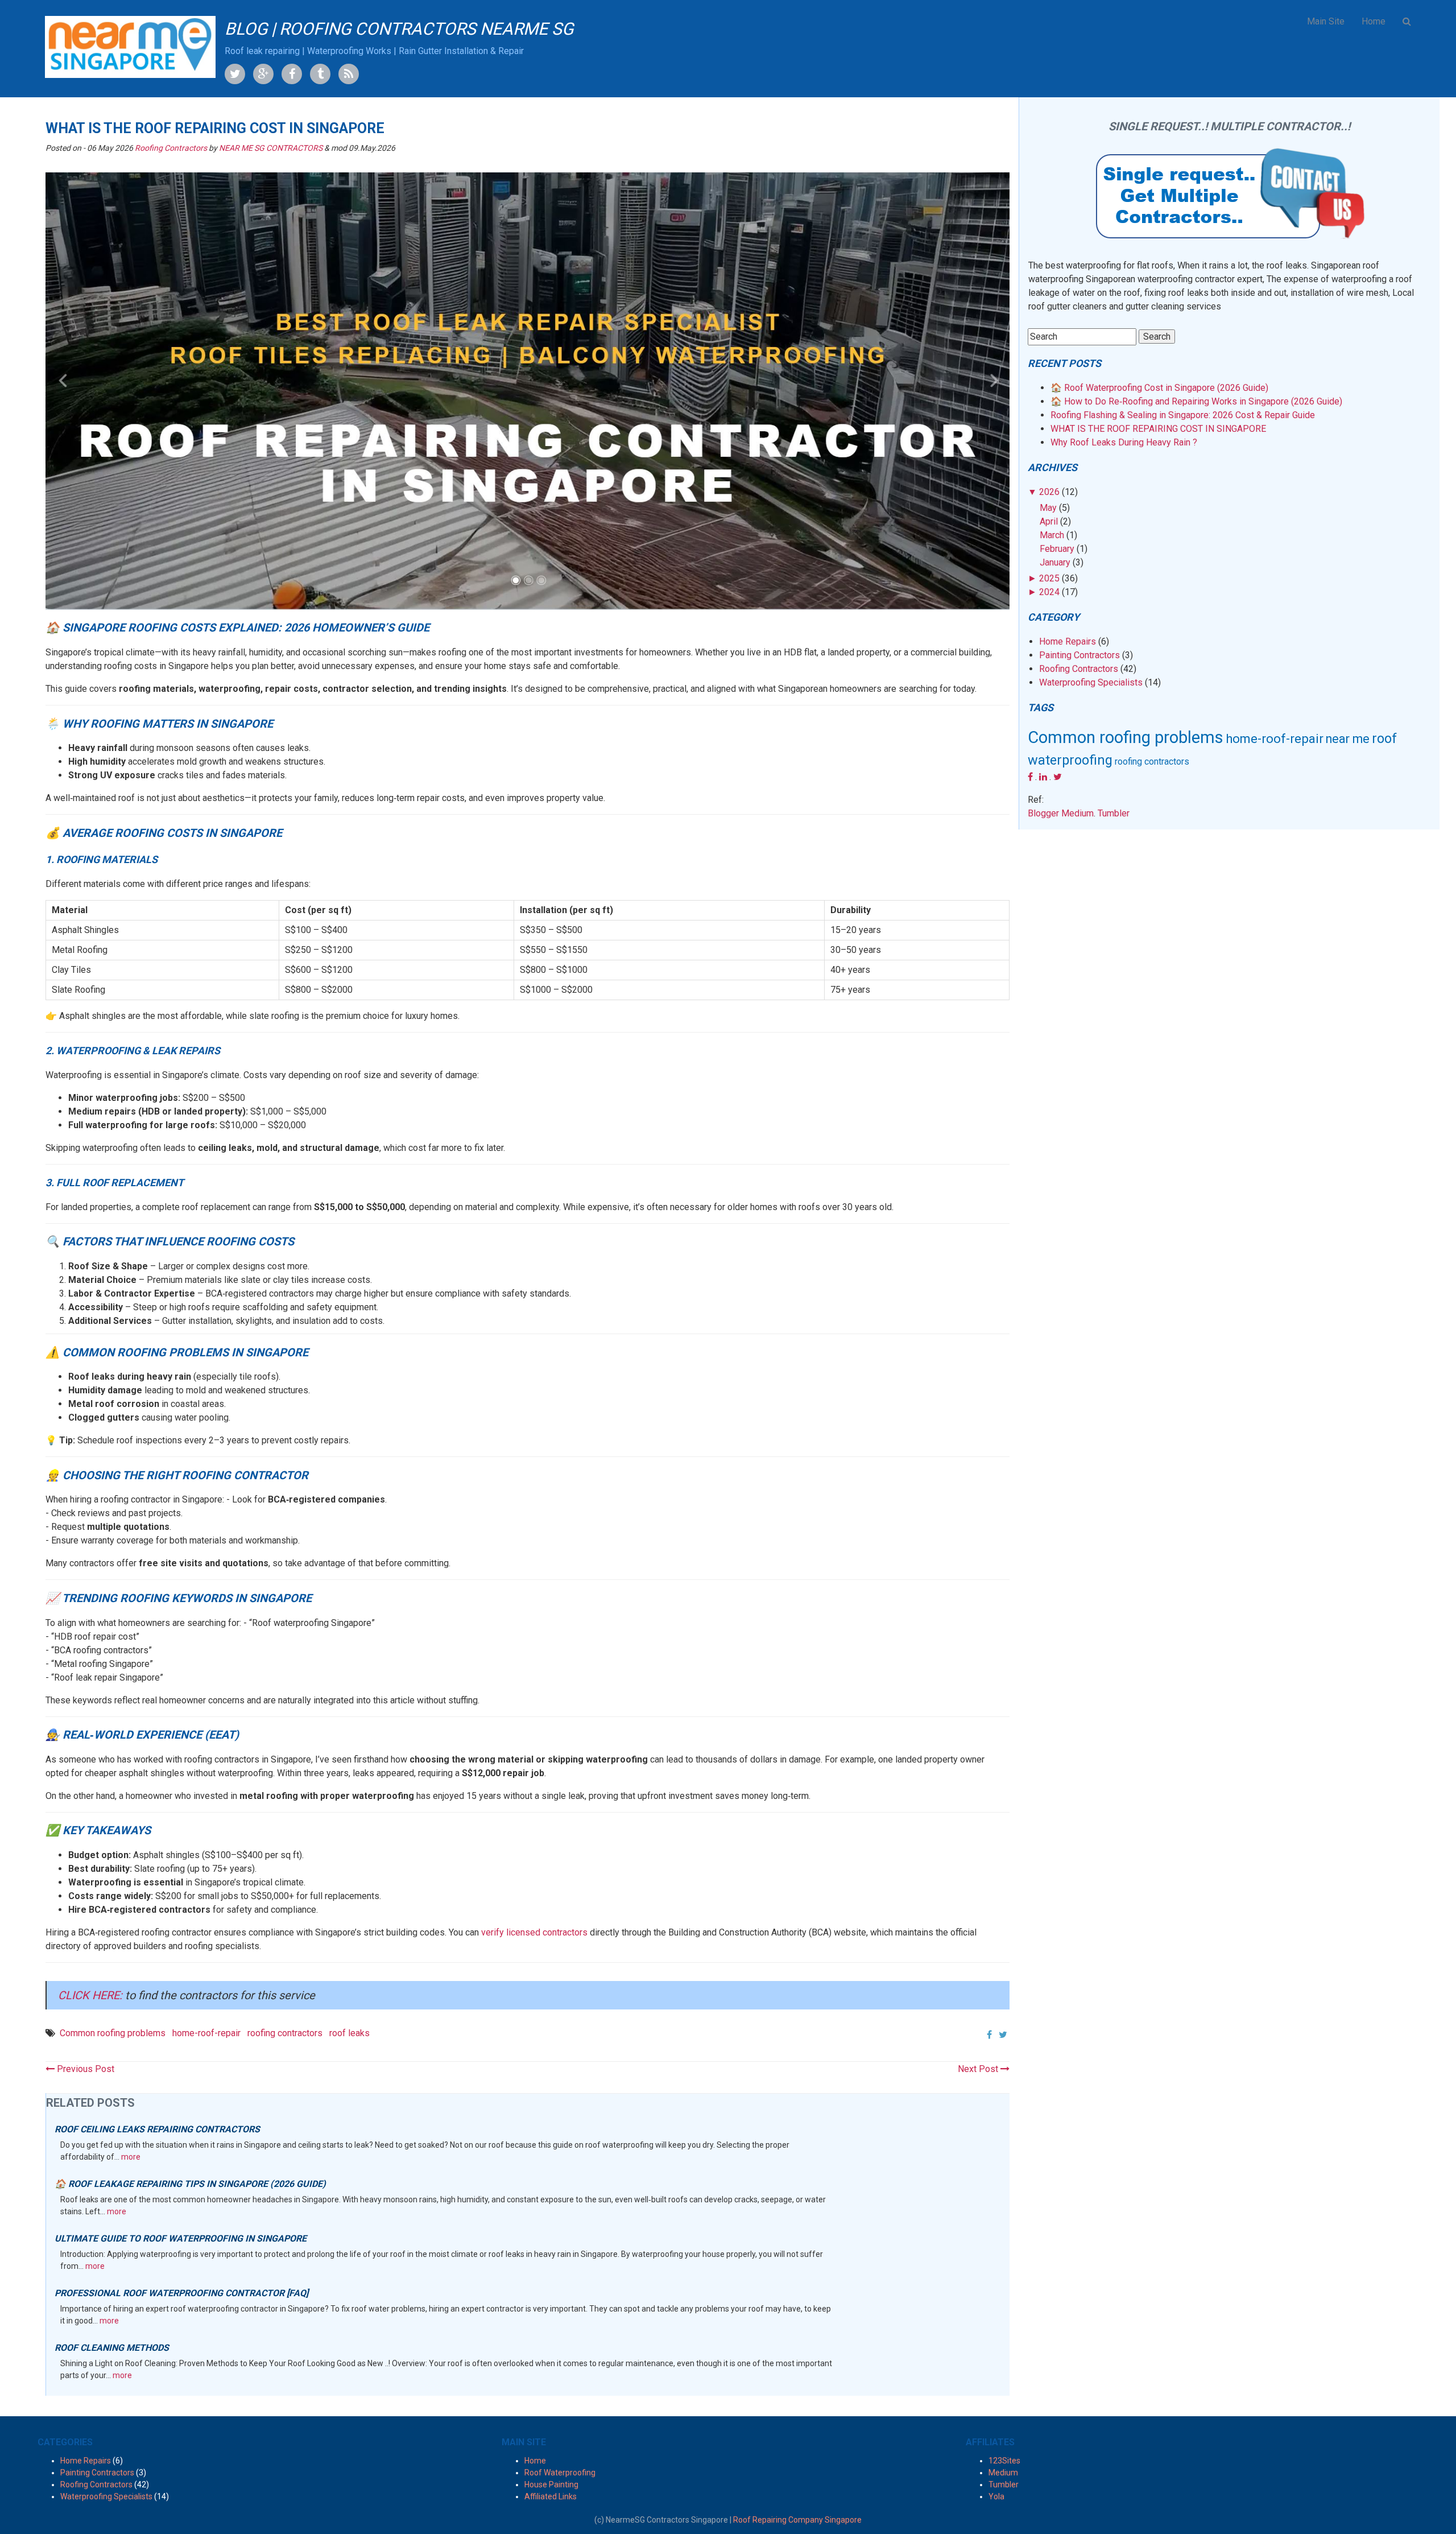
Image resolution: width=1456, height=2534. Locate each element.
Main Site (1326, 21)
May (1048, 508)
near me (1348, 739)
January (1055, 562)
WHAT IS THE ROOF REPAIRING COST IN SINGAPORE (1158, 429)
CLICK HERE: (92, 1995)
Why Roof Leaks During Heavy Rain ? (1124, 442)
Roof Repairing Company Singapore (797, 2520)
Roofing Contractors (171, 148)
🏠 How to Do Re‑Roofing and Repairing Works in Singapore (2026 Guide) (1196, 401)
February (1057, 549)
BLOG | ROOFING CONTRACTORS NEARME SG (399, 29)
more (131, 2157)
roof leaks (349, 2033)
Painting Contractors (1079, 655)
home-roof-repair (206, 2033)
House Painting (551, 2485)
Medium (1077, 813)
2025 (1049, 578)
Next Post (979, 2069)
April (1049, 521)
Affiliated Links (551, 2496)
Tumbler (1114, 813)
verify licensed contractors (534, 1932)
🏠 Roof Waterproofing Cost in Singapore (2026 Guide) (1159, 388)
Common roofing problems (113, 2033)
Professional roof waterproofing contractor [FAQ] (181, 2293)
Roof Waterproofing (560, 2473)
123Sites (1004, 2461)
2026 (1049, 492)
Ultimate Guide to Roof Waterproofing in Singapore (181, 2238)
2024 (1049, 592)
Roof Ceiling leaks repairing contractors (157, 2129)
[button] (1407, 22)
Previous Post (84, 2069)
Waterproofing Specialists (1091, 682)
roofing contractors (285, 2033)
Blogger (1043, 813)
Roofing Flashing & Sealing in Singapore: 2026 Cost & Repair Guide (1183, 415)
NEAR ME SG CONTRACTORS (271, 148)
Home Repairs (1068, 641)
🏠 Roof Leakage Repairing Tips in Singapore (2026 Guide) (190, 2184)
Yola (996, 2496)
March (1052, 535)
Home (1374, 21)
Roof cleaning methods (112, 2348)
